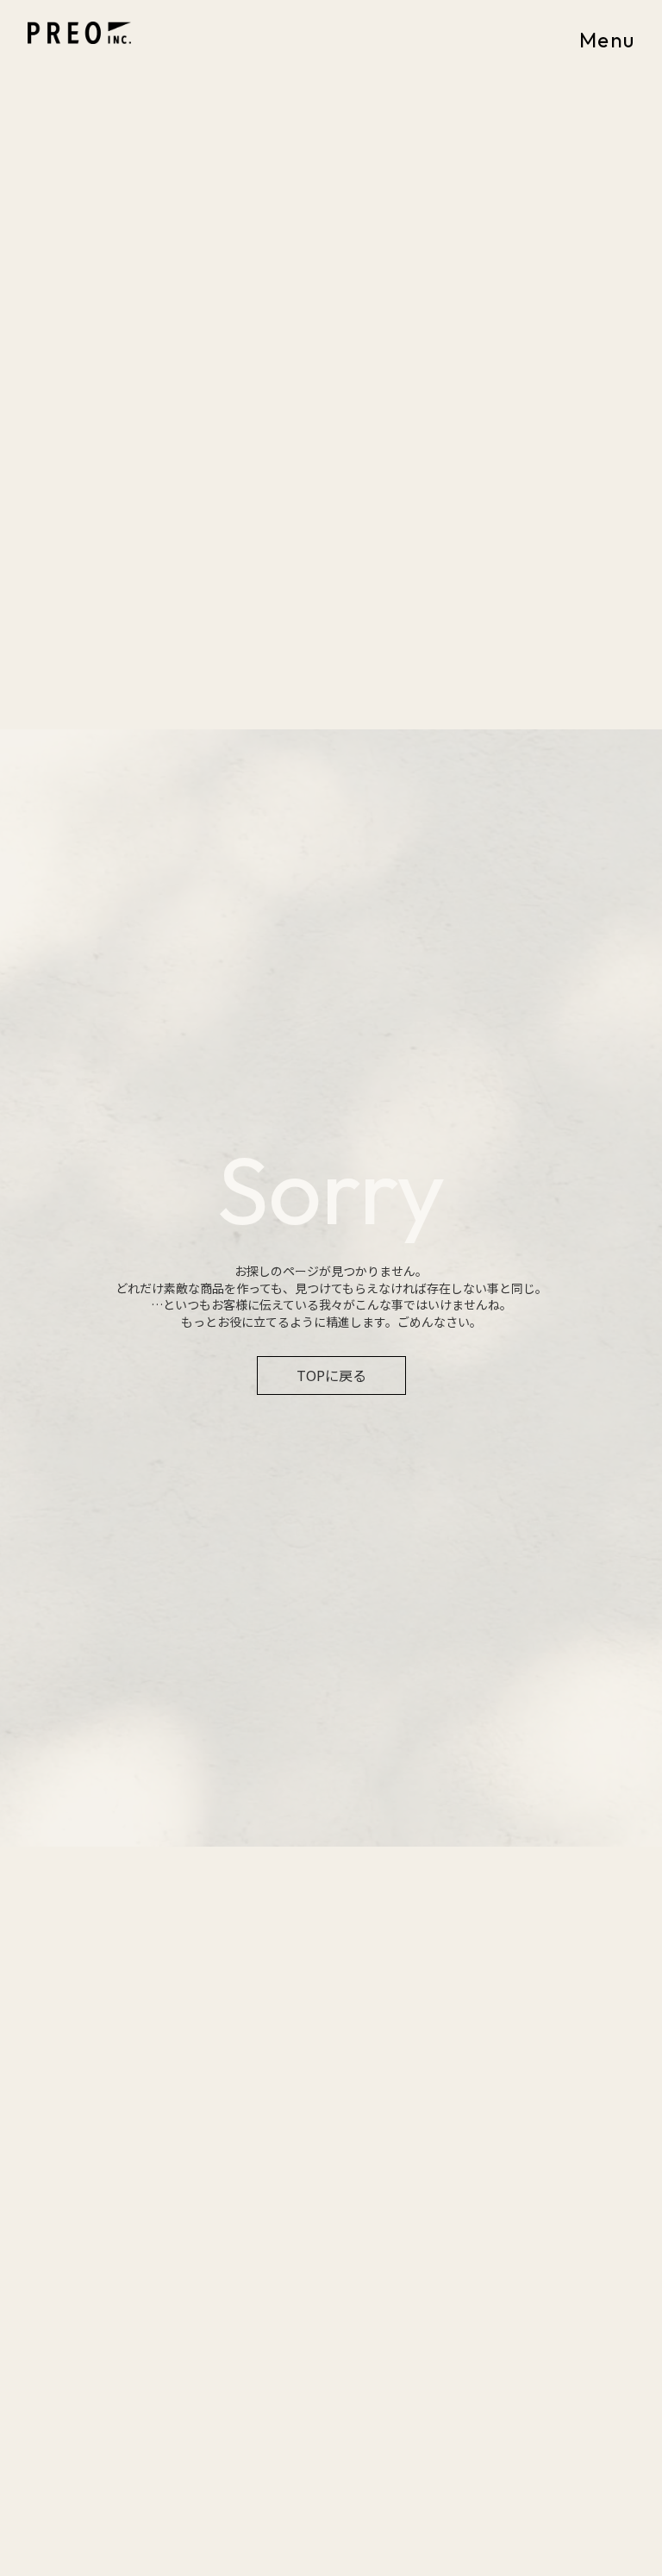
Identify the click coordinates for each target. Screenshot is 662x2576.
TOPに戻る (331, 1375)
